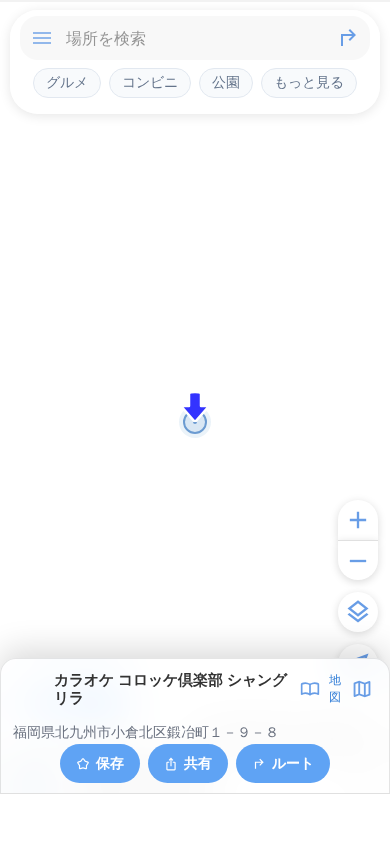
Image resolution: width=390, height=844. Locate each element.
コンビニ (150, 82)
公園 (226, 82)
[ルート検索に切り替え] (348, 38)
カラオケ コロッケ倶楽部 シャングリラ (170, 689)
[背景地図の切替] (358, 612)
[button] (195, 407)
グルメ (67, 82)
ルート (293, 762)
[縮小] (358, 560)
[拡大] (358, 520)
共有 (198, 762)
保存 (110, 762)
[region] (195, 422)
